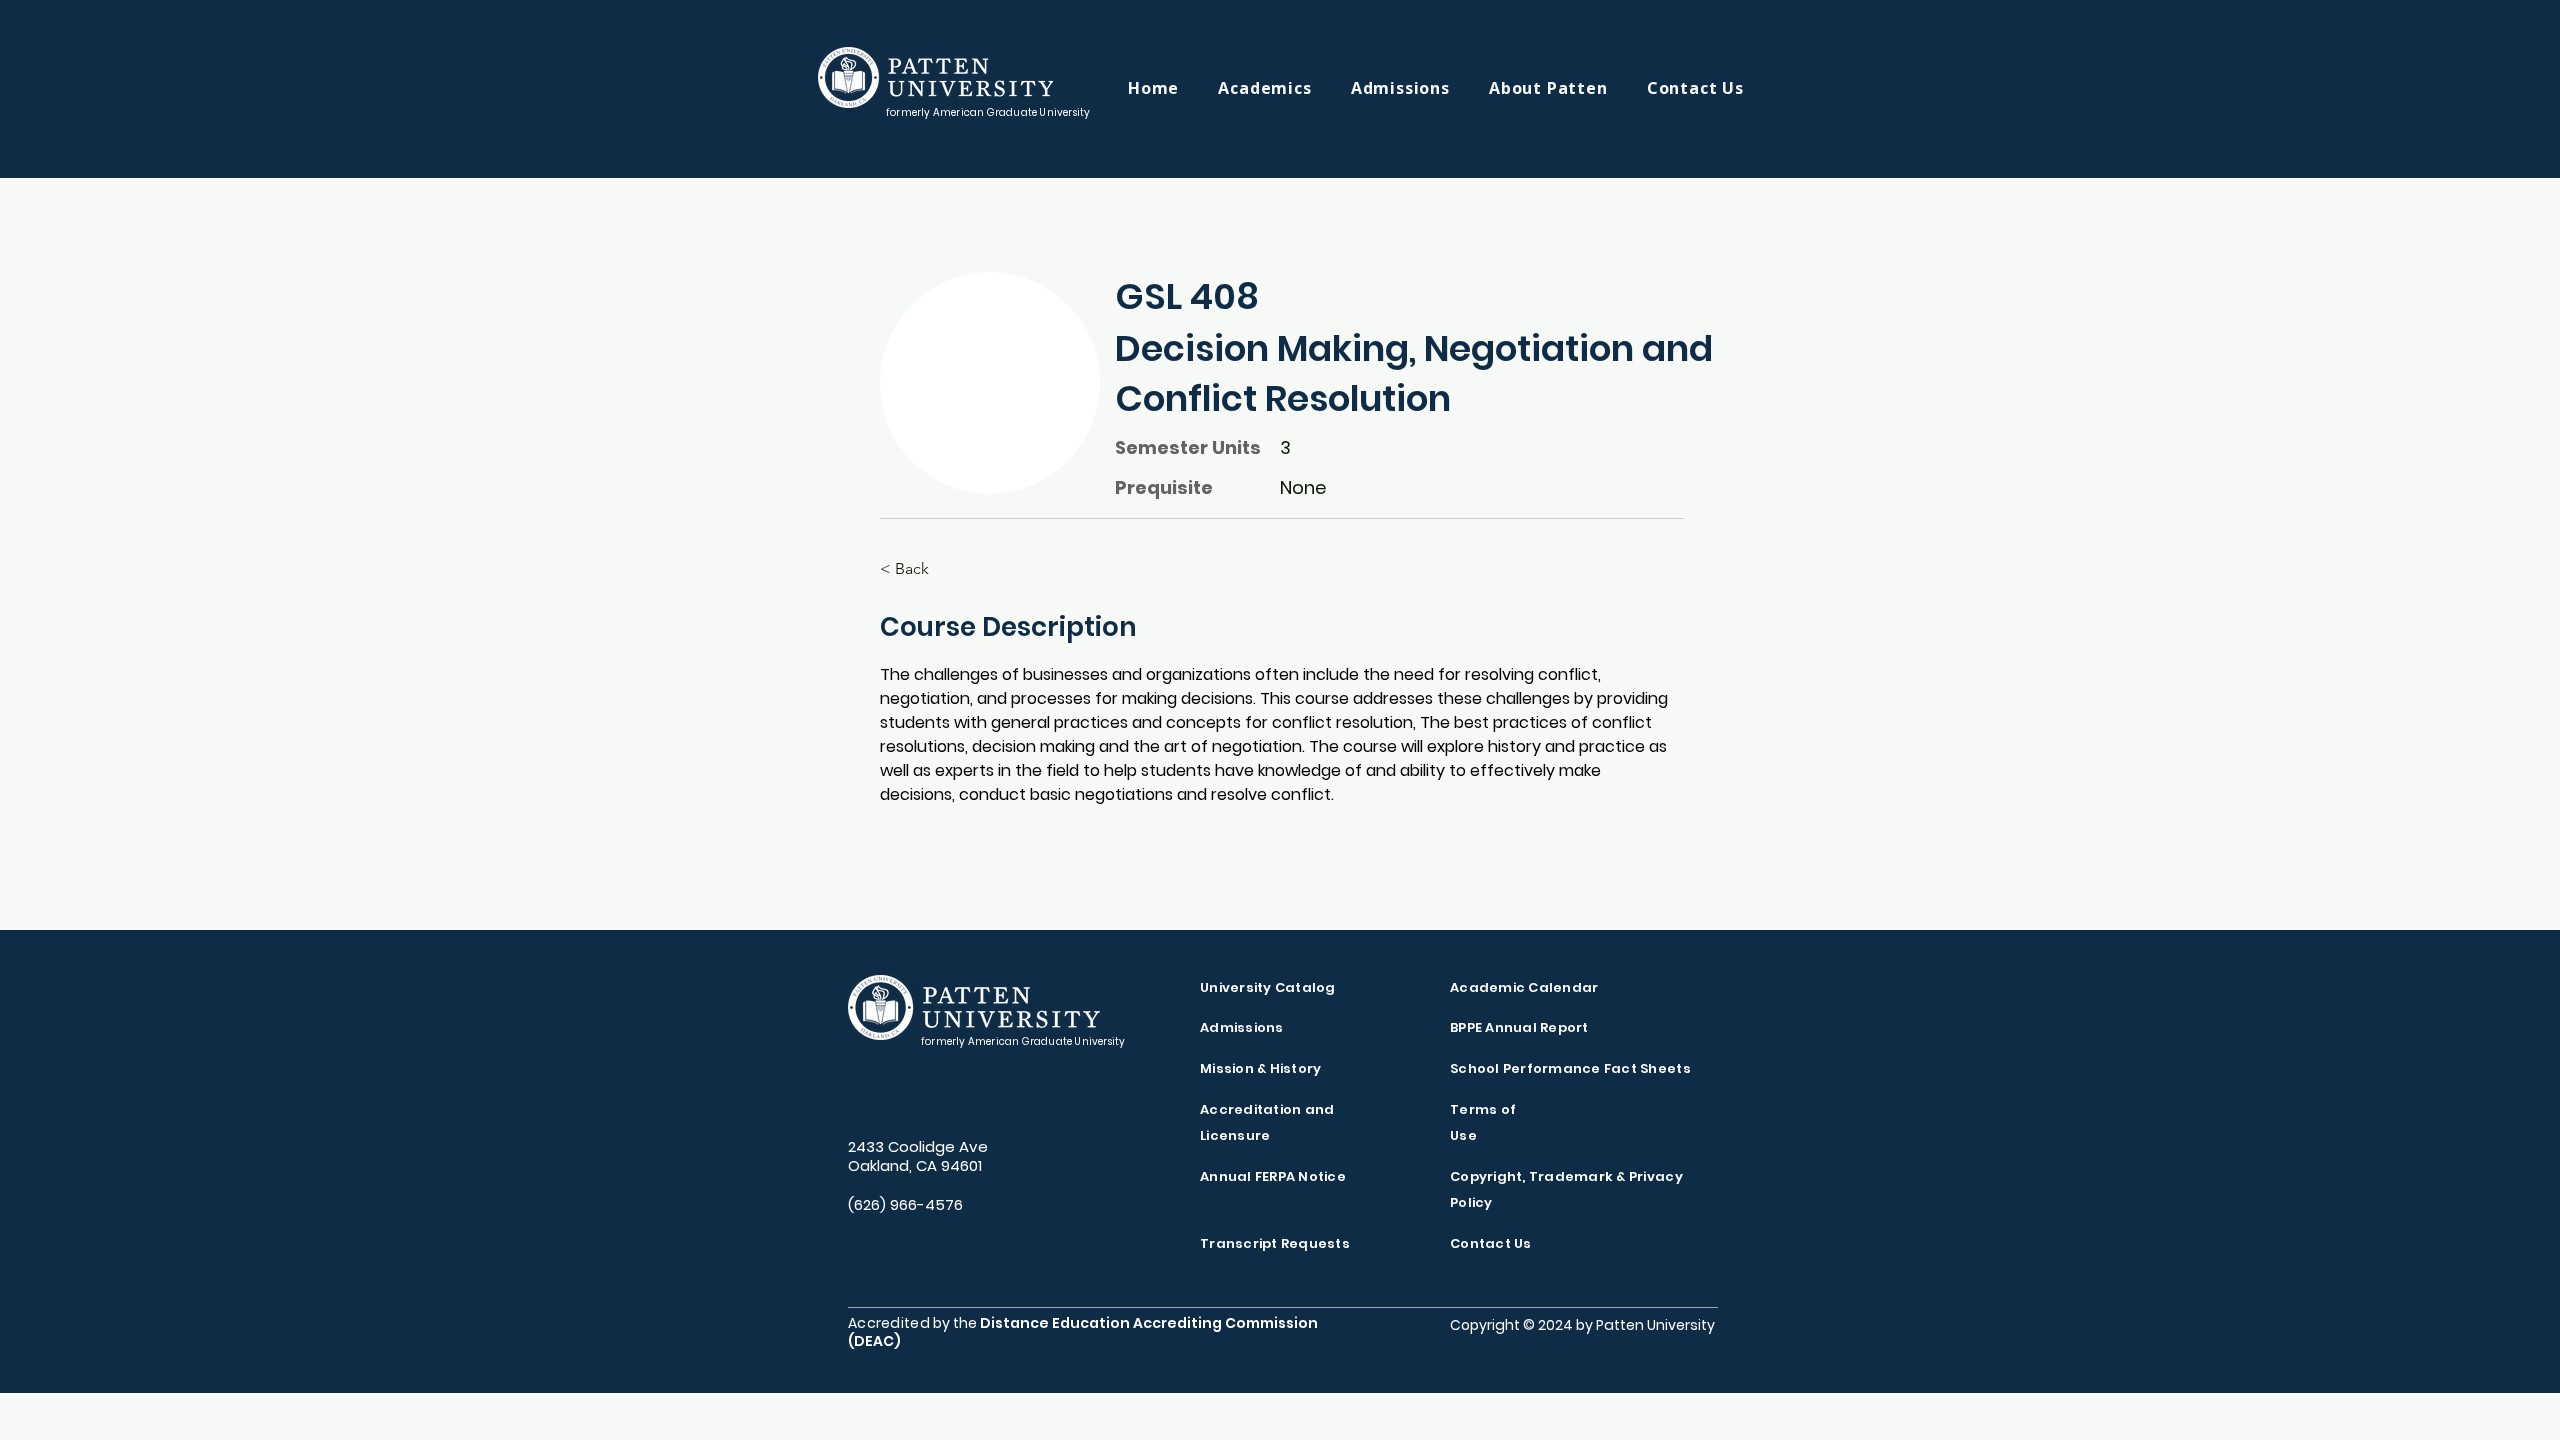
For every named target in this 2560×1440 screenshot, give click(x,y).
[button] (1284, 88)
